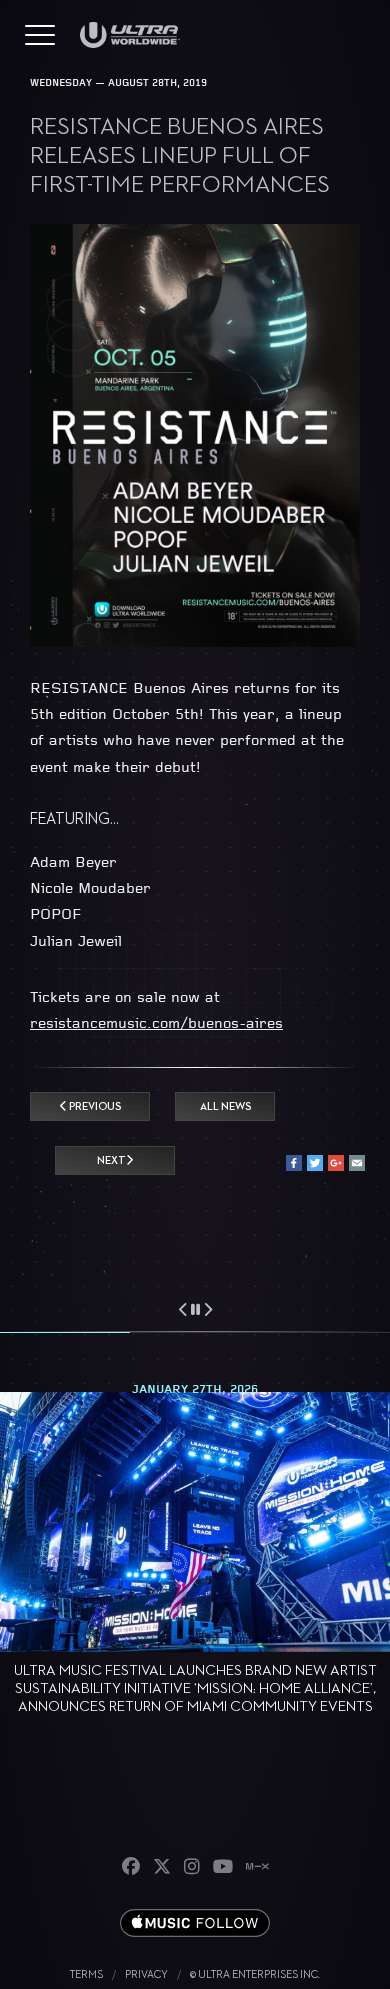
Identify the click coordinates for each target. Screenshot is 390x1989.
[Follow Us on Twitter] (162, 1868)
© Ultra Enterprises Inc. (255, 1974)
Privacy (146, 1974)
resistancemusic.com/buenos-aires (156, 1024)
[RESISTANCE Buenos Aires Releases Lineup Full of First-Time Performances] (195, 644)
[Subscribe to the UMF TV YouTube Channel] (223, 1868)
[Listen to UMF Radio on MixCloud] (257, 1868)
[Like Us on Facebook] (131, 1868)
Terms (86, 1974)
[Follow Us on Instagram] (192, 1868)
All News (225, 1106)
